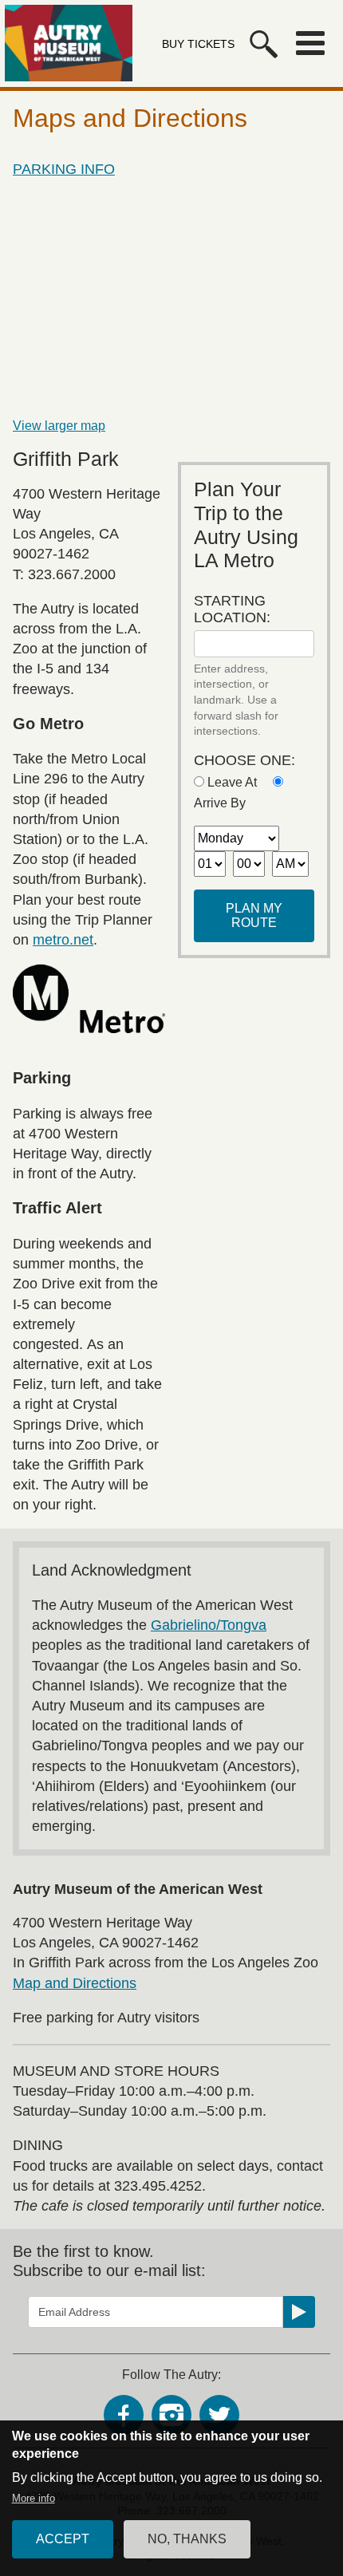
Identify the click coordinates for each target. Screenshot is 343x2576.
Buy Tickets (198, 44)
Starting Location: (232, 609)
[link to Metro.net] (89, 998)
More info (34, 2498)
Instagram (171, 2415)
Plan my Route (254, 915)
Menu (310, 43)
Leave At (232, 782)
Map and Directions (75, 1983)
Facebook (124, 2415)
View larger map (59, 426)
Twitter (219, 2415)
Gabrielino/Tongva (209, 1625)
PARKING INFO (64, 169)
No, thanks (187, 2539)
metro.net (63, 940)
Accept (63, 2539)
